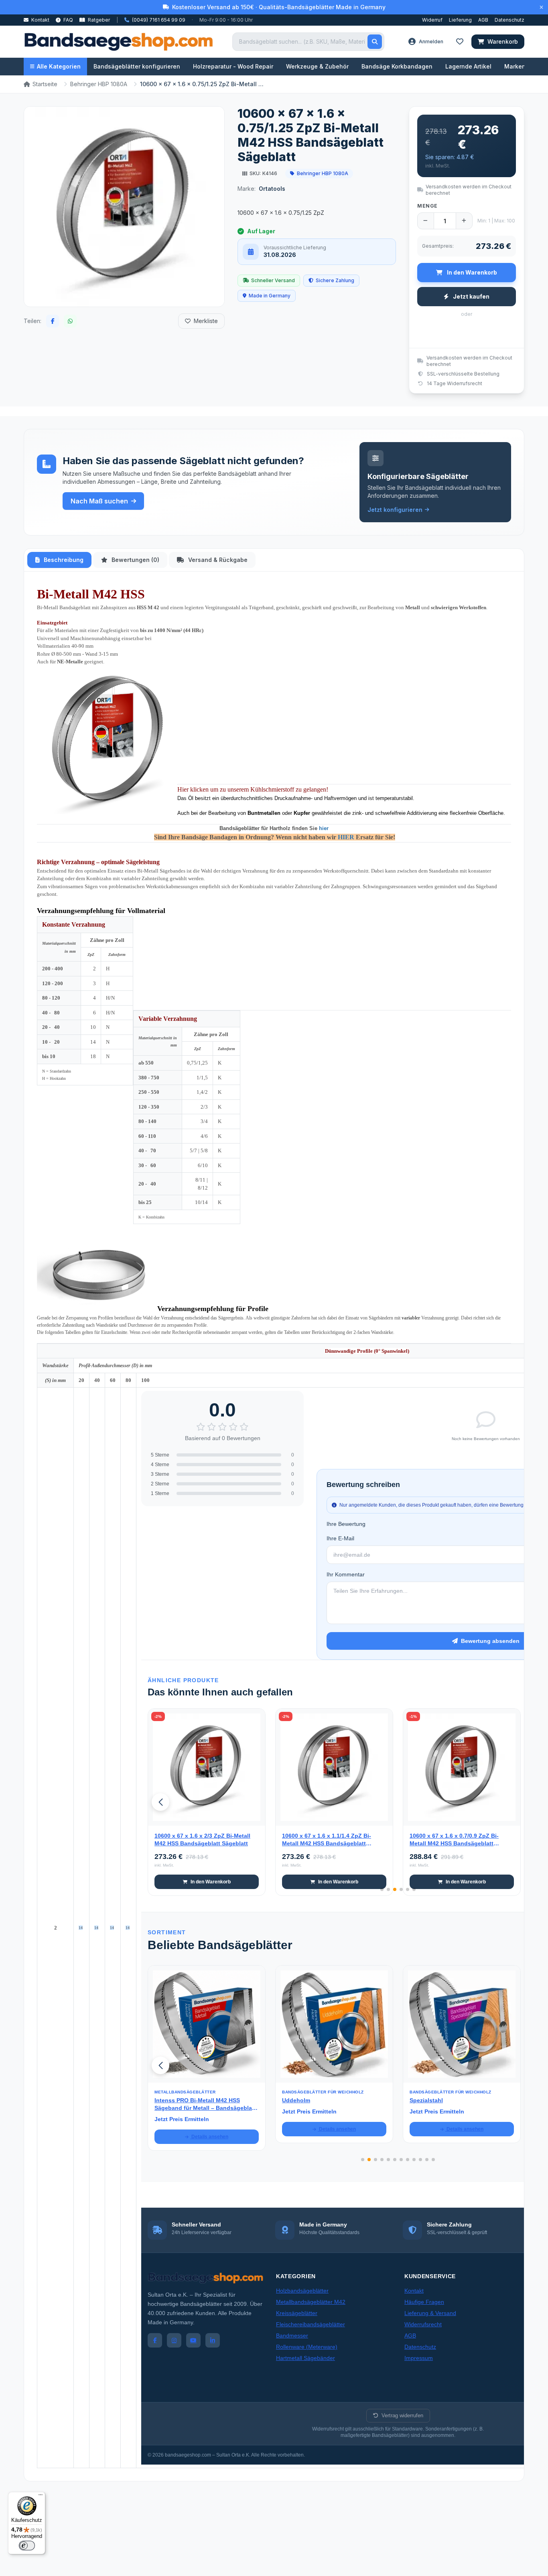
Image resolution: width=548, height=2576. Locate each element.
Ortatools (272, 189)
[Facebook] (155, 2340)
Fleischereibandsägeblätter (311, 2324)
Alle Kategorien (59, 66)
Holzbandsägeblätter (302, 2291)
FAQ (68, 20)
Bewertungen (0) (135, 560)
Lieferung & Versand (430, 2313)
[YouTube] (193, 2340)
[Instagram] (174, 2340)
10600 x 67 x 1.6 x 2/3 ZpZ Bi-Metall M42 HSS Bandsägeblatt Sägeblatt (202, 1840)
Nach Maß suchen (99, 501)
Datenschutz (509, 20)
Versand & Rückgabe (217, 560)
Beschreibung (63, 560)
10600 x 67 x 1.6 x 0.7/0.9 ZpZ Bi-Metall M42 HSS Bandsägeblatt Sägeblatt (454, 1840)
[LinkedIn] (213, 2340)
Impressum (419, 2358)
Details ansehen (209, 2129)
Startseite (45, 84)
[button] (160, 1802)
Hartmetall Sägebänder (305, 2358)
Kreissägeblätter (297, 2313)
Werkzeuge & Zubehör (317, 66)
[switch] (27, 2546)
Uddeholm (168, 2100)
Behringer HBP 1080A (99, 84)
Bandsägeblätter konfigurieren (137, 66)
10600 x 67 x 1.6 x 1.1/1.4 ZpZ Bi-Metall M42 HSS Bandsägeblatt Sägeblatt (327, 1840)
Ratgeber (98, 20)
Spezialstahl (299, 2100)
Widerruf (432, 20)
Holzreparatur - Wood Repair (233, 66)
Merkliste (206, 321)
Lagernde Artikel (468, 66)
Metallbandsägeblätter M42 (311, 2302)
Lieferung (460, 20)
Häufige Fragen (424, 2302)
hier (324, 828)
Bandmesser (292, 2336)
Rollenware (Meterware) (307, 2347)
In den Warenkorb (211, 1882)
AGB (483, 20)
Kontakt (40, 20)
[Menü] (41, 2497)
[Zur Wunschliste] (255, 1815)
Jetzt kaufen (471, 296)
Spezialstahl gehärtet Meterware (453, 2100)
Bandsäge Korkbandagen (397, 66)
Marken (515, 66)
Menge (427, 206)
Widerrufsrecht (423, 2324)
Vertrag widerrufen (402, 2415)
